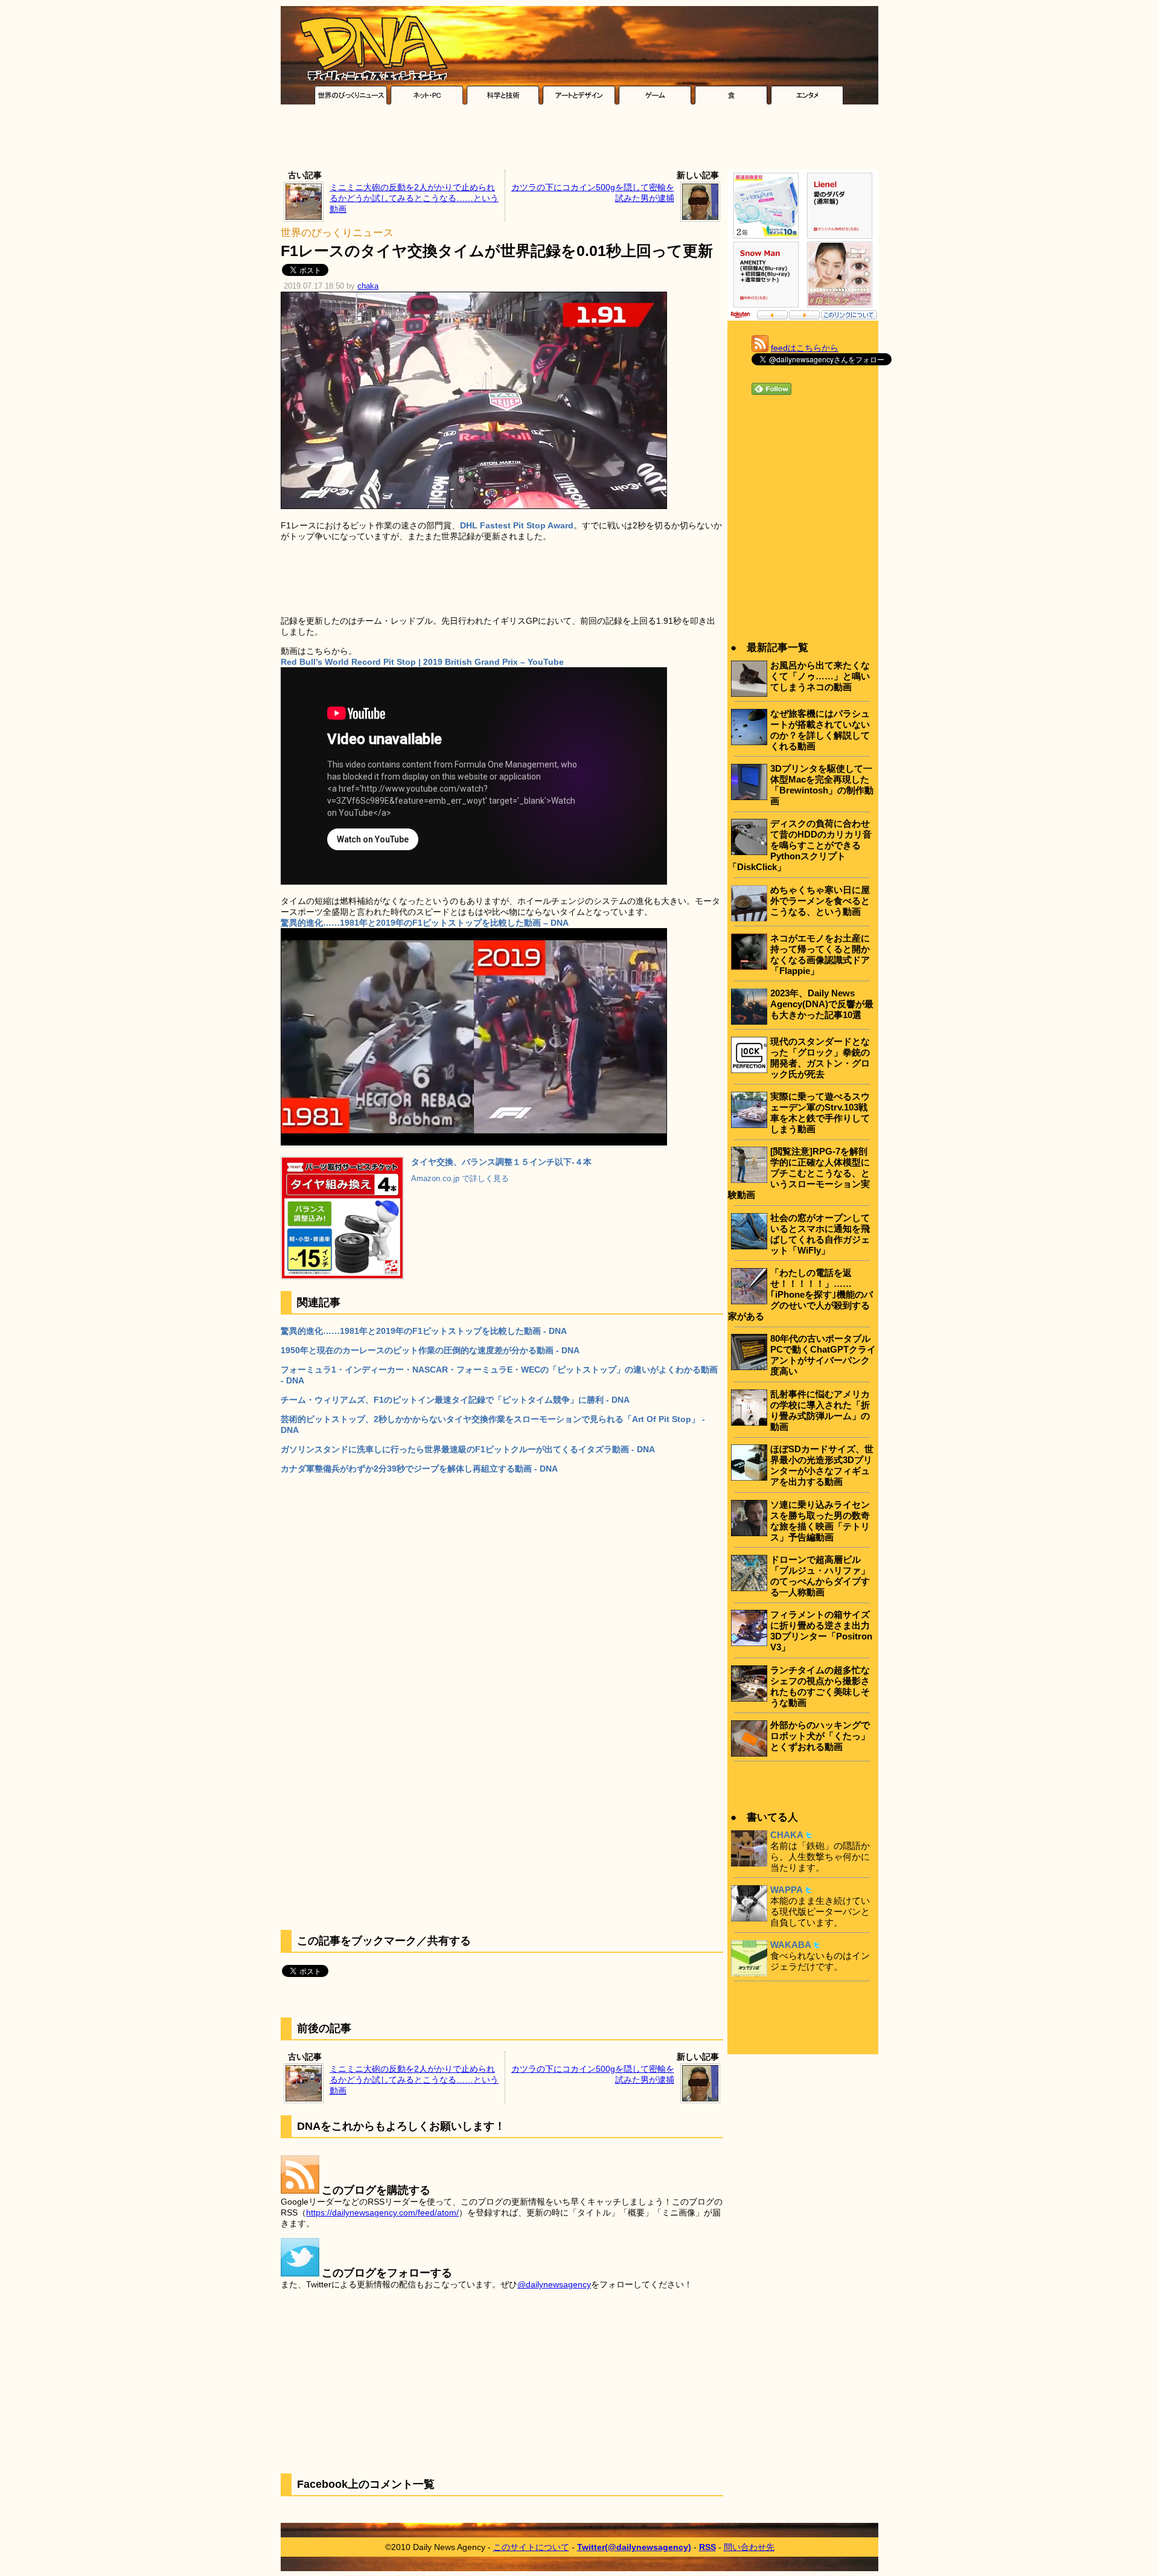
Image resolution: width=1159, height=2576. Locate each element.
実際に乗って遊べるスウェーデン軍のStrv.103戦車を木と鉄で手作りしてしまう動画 (820, 1113)
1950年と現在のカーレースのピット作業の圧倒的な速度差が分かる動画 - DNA (430, 1350)
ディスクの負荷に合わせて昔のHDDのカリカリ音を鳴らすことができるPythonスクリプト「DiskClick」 (800, 845)
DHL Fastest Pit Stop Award (517, 525)
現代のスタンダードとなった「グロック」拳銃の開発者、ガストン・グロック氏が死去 (820, 1058)
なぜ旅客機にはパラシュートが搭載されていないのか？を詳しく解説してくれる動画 (820, 730)
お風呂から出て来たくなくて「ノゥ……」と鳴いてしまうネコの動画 (820, 676)
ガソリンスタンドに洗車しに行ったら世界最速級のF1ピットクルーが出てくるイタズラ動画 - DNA (468, 1449)
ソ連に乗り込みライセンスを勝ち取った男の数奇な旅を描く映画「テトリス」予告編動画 (820, 1521)
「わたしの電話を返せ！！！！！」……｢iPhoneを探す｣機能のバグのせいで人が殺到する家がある (800, 1294)
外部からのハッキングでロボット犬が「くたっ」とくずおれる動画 (820, 1736)
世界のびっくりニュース (337, 233)
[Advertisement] (579, 140)
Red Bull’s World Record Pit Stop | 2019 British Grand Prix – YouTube (422, 662)
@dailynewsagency (554, 2284)
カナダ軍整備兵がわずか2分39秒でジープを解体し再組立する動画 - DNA (419, 1469)
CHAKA (787, 1835)
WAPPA (787, 1890)
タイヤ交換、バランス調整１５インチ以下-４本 (501, 1162)
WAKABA (791, 1945)
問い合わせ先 (749, 2547)
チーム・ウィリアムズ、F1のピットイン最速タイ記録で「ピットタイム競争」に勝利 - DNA (455, 1400)
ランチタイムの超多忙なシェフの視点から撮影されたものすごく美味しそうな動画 (820, 1686)
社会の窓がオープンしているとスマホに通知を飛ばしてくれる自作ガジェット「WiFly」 (820, 1234)
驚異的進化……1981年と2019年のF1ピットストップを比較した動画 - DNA (424, 1331)
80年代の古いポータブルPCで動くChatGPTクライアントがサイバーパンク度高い (823, 1355)
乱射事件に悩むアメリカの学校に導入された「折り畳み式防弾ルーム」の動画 (820, 1410)
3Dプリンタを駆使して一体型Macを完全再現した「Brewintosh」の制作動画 (822, 785)
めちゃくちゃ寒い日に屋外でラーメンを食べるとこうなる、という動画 (820, 901)
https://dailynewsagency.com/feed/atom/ (382, 2212)
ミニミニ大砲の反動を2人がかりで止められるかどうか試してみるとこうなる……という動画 (414, 198)
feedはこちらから (805, 348)
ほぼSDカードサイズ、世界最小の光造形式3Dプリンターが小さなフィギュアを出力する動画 (822, 1465)
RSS (707, 2547)
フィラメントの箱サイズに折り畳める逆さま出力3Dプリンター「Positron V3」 (821, 1631)
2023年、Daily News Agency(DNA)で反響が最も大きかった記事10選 (822, 1004)
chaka (368, 286)
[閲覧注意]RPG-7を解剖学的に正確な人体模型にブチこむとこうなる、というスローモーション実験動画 (799, 1173)
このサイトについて (531, 2547)
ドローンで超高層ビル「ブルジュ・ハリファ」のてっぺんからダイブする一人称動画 (820, 1576)
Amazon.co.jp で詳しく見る (460, 1179)
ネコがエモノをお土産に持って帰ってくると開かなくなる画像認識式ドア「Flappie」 (820, 954)
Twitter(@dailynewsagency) (634, 2547)
